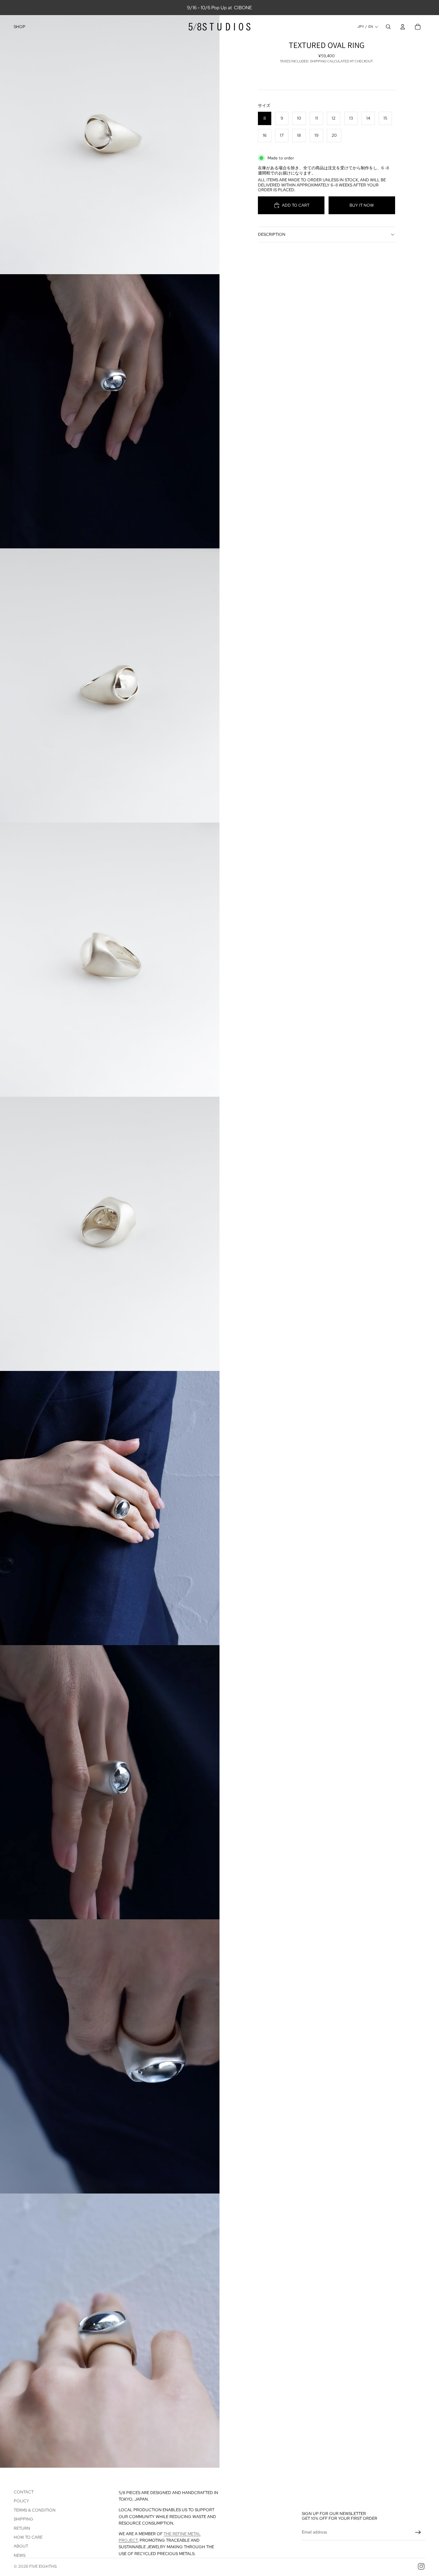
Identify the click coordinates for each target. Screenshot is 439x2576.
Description (272, 234)
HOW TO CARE (28, 2537)
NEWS (20, 2555)
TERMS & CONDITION (35, 2510)
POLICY (21, 2501)
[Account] (403, 27)
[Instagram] (421, 2566)
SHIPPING (23, 2519)
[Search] (388, 27)
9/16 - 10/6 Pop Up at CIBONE (219, 8)
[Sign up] (418, 2532)
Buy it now (362, 205)
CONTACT (24, 2492)
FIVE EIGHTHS (43, 2566)
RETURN (22, 2528)
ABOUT (21, 2546)
